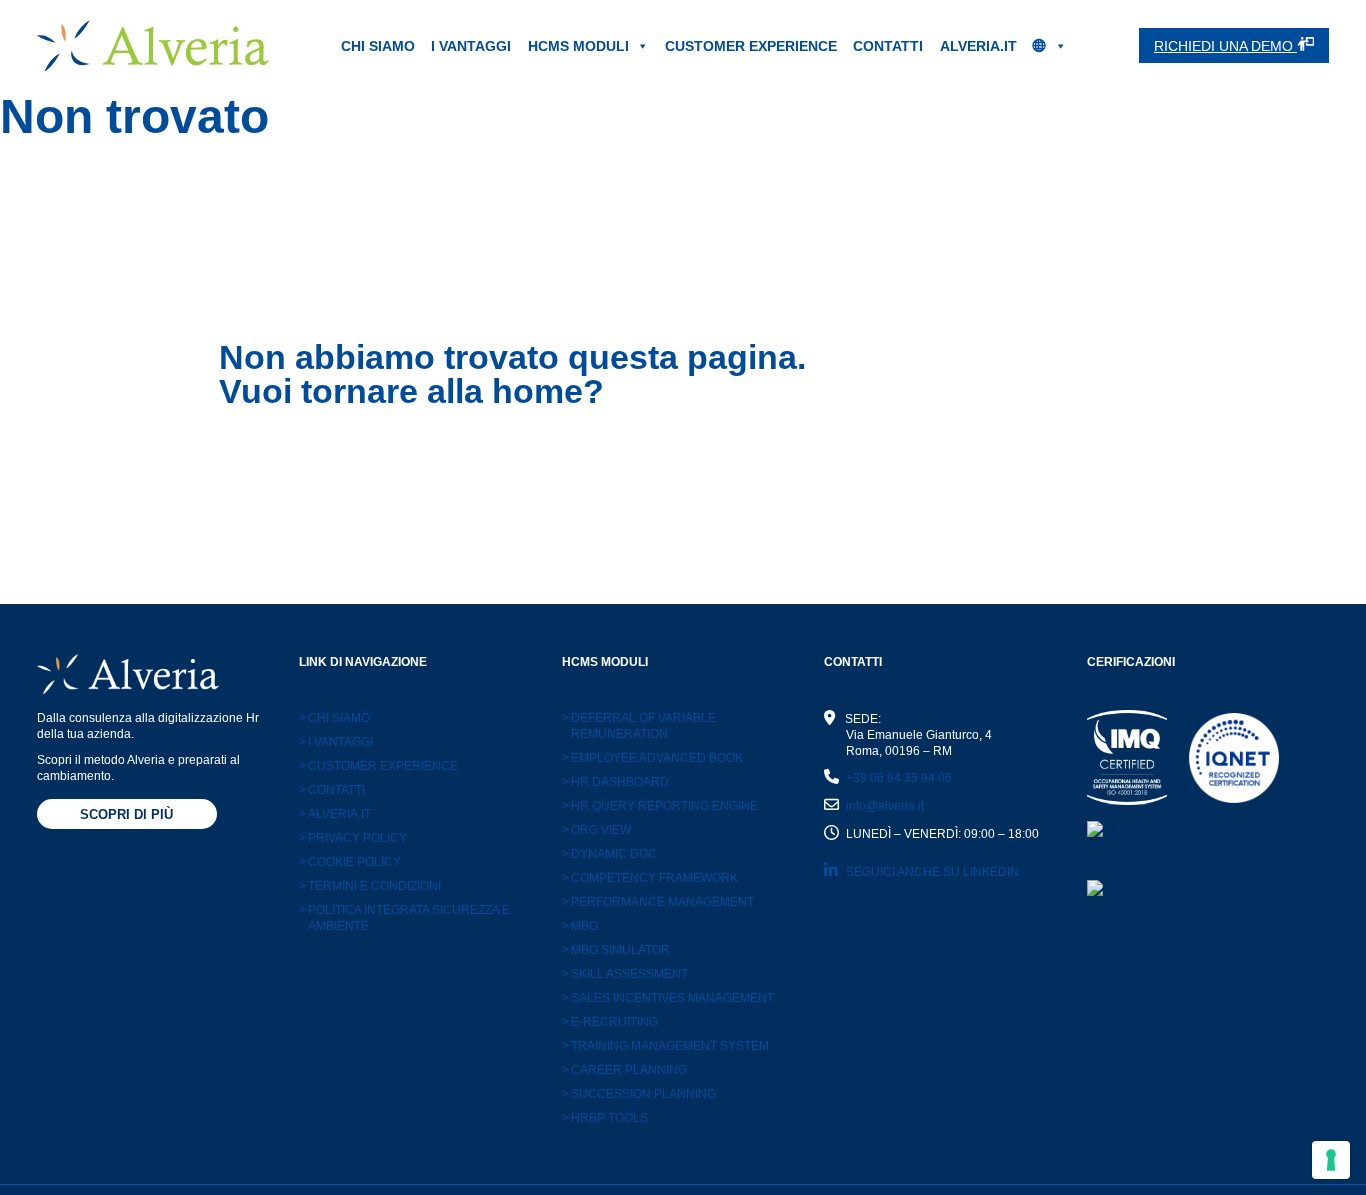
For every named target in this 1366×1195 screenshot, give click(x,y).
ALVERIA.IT (978, 46)
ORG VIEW (596, 830)
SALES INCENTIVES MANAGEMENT (668, 998)
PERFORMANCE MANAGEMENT (658, 902)
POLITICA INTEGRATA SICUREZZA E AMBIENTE (404, 918)
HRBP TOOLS (605, 1118)
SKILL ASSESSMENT (625, 974)
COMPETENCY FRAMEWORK (650, 878)
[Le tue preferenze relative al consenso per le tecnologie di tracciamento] (1331, 1160)
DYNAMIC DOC (609, 854)
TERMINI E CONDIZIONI (370, 886)
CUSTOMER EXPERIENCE (751, 46)
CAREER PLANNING (624, 1070)
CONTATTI (888, 46)
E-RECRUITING (610, 1022)
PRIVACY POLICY (353, 838)
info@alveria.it (885, 806)
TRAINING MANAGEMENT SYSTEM (665, 1046)
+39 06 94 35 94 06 (899, 778)
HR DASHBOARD (615, 782)
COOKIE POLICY (350, 862)
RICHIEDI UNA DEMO (1225, 46)
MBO (580, 926)
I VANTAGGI (471, 46)
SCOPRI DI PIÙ (126, 814)
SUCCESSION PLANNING (639, 1094)
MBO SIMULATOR (616, 950)
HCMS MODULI (578, 46)
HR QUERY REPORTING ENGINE (660, 806)
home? (548, 391)
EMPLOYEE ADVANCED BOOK (652, 758)
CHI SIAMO (378, 46)
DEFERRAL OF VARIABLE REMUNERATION (639, 726)
